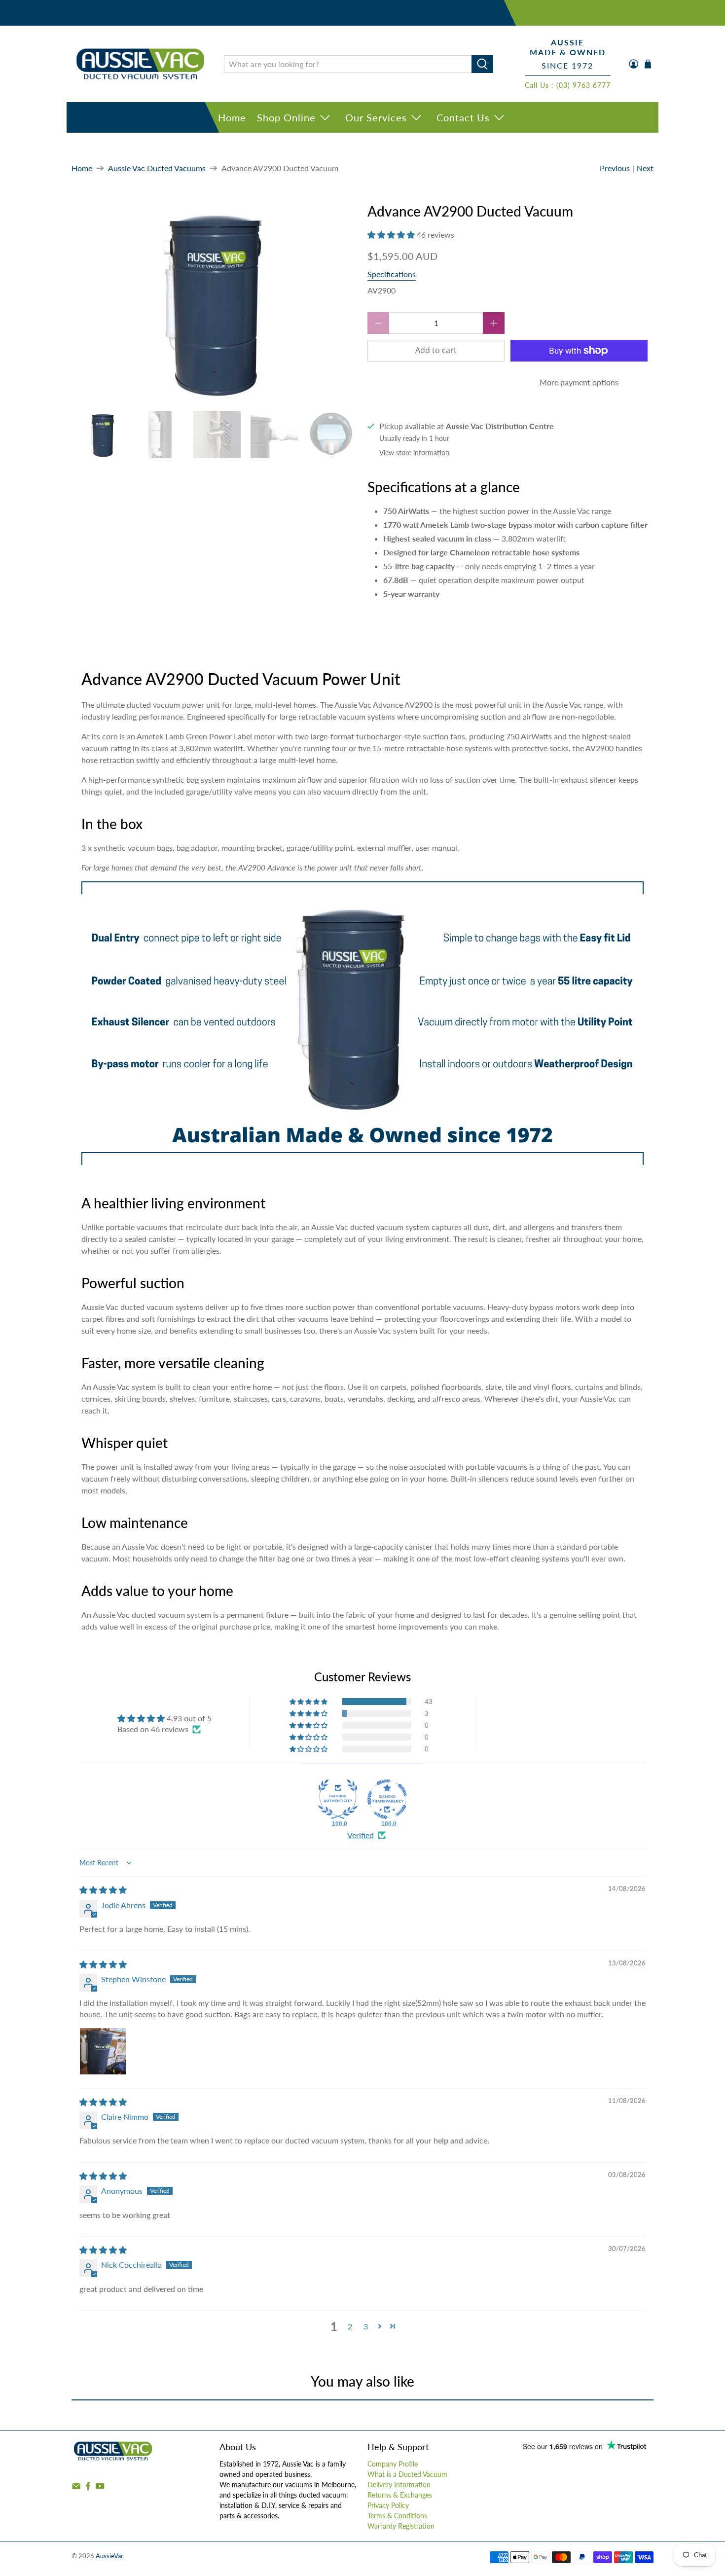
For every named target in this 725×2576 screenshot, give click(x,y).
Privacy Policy (388, 2505)
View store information (414, 453)
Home (232, 117)
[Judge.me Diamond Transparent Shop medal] (387, 1799)
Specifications (392, 274)
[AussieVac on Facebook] (88, 2488)
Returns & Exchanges (400, 2495)
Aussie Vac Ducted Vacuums (157, 168)
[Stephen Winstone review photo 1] (103, 2051)
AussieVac (110, 2556)
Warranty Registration (401, 2526)
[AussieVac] (140, 64)
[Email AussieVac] (76, 2488)
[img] (103, 1890)
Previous (615, 168)
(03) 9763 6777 (583, 85)
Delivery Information (399, 2485)
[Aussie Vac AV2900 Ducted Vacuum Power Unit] (215, 302)
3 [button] (366, 2326)
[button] (391, 235)
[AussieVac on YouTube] (100, 2488)
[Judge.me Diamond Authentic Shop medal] (338, 1799)
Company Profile (393, 2464)
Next (645, 168)
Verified (361, 1835)
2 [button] (350, 2326)
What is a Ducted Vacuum (407, 2474)
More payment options (579, 382)
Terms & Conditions (397, 2516)
